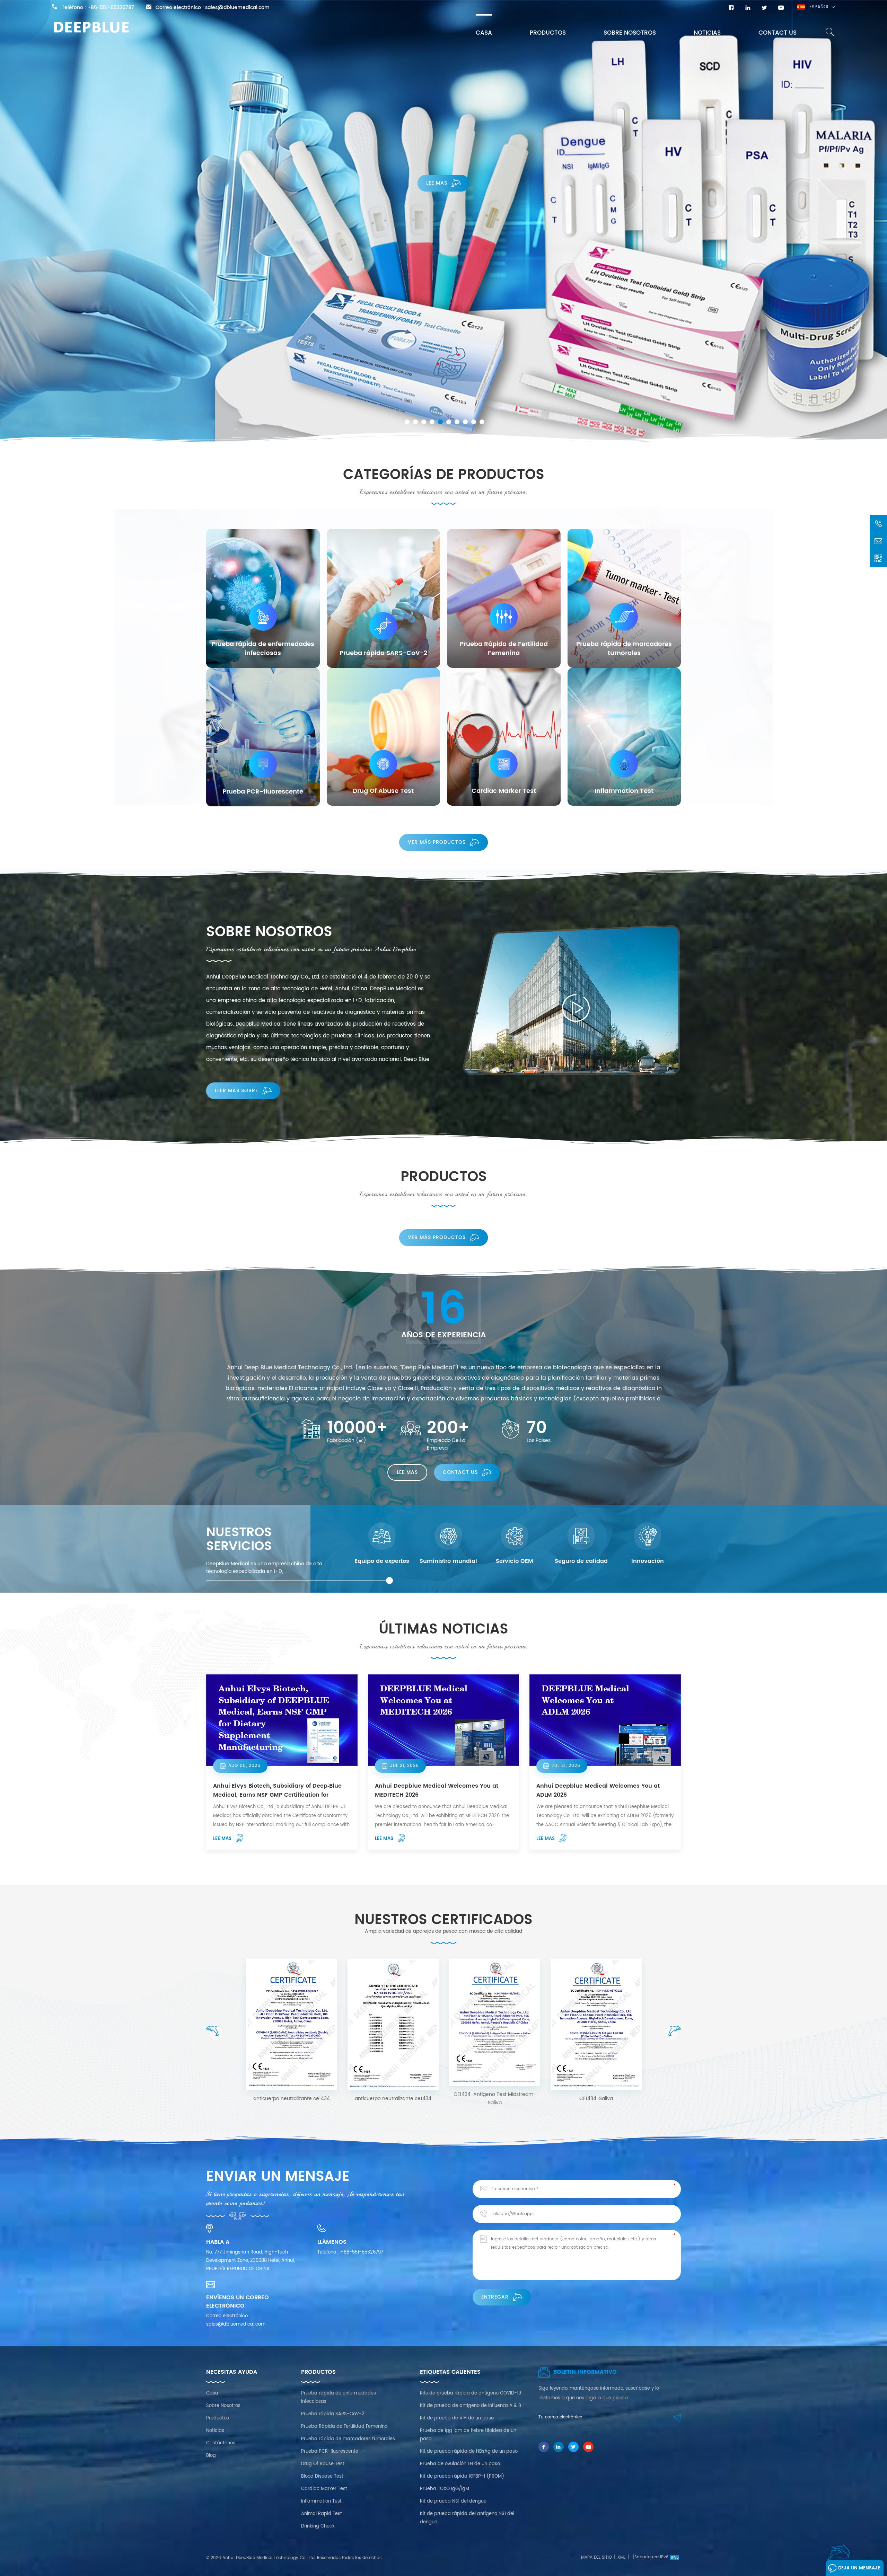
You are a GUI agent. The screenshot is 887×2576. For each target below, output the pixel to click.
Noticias (707, 33)
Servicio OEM (515, 1561)
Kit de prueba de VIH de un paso (457, 2418)
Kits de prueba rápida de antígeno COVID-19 (471, 2393)
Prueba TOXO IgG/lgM (445, 2489)
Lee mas (437, 258)
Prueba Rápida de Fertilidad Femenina (344, 2427)
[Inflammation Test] (624, 737)
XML (621, 2557)
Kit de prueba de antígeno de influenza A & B (471, 2406)
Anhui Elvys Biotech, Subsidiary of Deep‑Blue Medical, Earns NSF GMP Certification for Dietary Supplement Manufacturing (277, 1790)
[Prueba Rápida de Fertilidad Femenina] (504, 598)
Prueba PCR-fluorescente (330, 2451)
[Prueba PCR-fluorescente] (263, 737)
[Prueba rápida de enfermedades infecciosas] (263, 598)
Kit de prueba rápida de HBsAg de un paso (469, 2451)
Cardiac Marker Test (324, 2489)
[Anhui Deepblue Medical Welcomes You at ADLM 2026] (605, 1720)
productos (548, 33)
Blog (211, 2456)
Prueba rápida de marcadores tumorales (348, 2439)
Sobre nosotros (630, 33)
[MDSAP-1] (495, 2017)
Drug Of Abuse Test (323, 2464)
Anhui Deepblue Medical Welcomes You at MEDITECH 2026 (437, 1790)
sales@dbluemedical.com (237, 8)
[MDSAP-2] (596, 2017)
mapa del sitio (596, 2557)
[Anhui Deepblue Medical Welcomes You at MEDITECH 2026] (444, 1720)
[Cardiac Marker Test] (504, 737)
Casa (484, 33)
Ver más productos (437, 842)
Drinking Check (318, 2526)
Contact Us (778, 33)
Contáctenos (221, 2443)
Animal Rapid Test (322, 2514)
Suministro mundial (448, 1561)
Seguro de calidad (581, 1561)
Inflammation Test (321, 2501)
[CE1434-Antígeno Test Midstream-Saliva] (393, 2022)
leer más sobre (236, 1091)
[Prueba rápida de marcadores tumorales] (624, 598)
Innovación (648, 1561)
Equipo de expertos (382, 1561)
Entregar (495, 2297)
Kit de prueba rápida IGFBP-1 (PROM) (462, 2476)
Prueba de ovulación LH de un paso (460, 2464)
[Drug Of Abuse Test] (384, 737)
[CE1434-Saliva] (292, 2025)
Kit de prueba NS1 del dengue (453, 2501)
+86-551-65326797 (111, 8)
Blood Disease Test (322, 2476)
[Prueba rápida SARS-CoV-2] (384, 598)
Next (673, 2033)
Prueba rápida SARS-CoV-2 (333, 2414)
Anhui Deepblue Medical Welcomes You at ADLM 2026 (598, 1790)
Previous (214, 2033)
